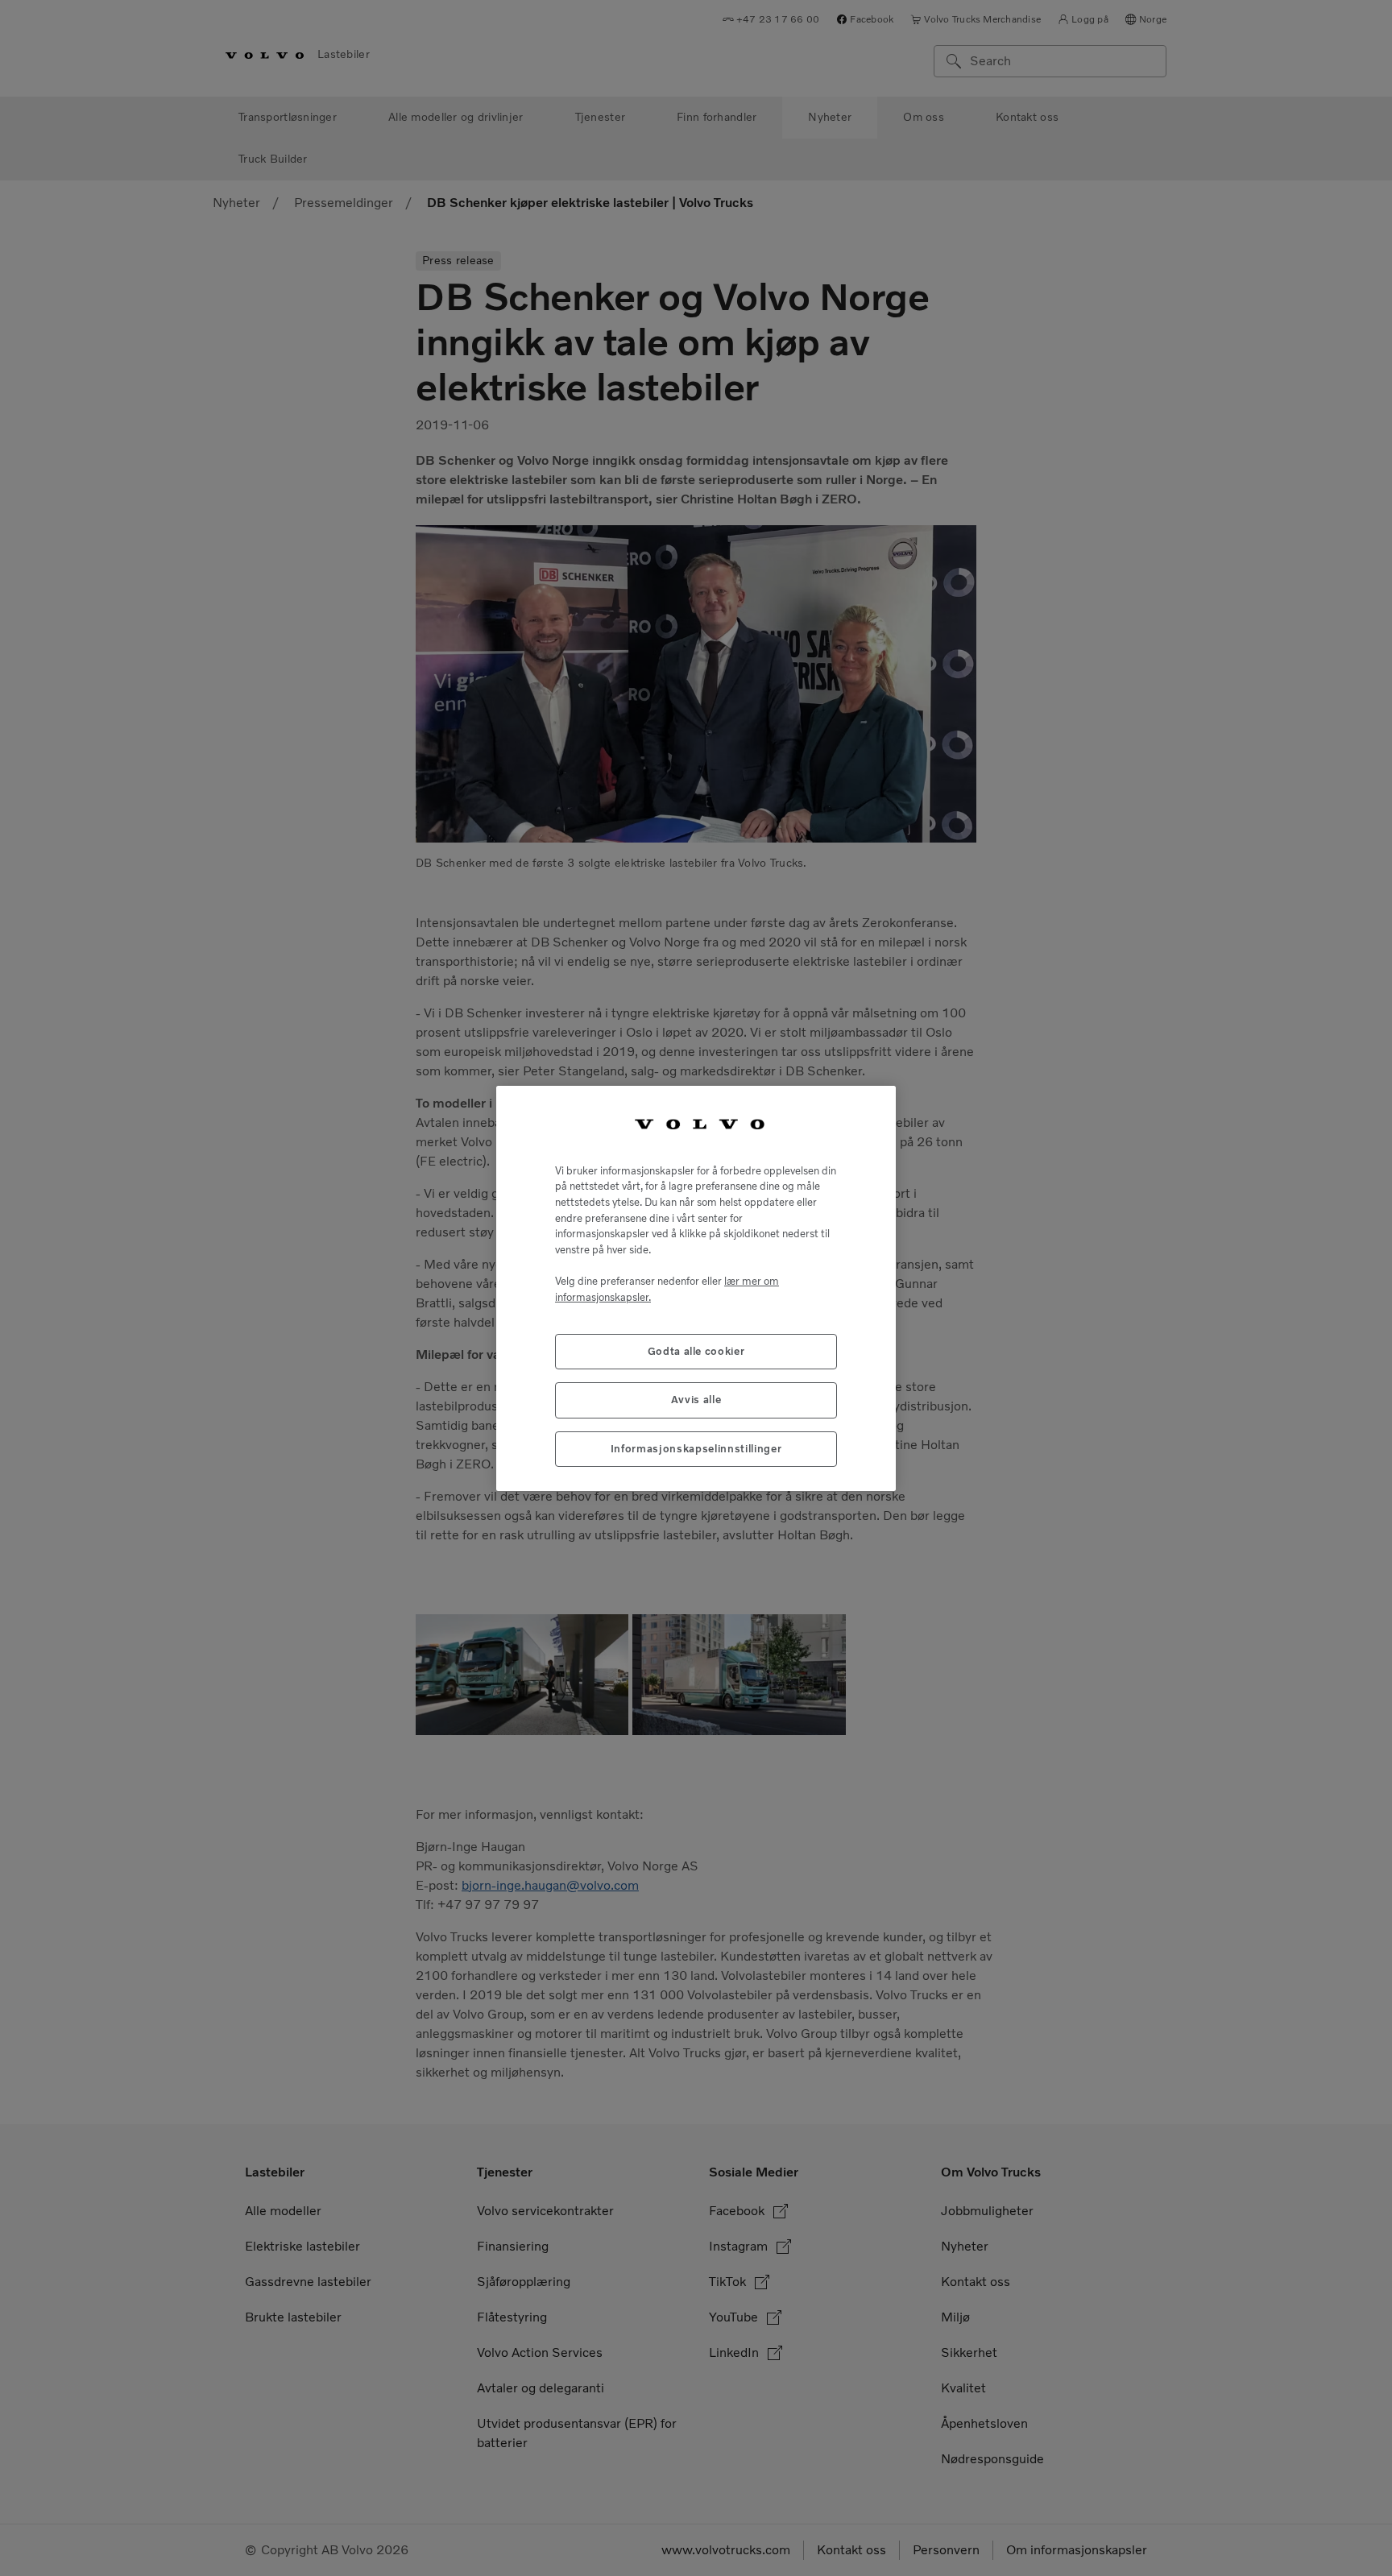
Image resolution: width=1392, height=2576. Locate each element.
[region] (696, 1288)
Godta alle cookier (696, 1350)
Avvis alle (696, 1400)
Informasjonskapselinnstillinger (696, 1448)
